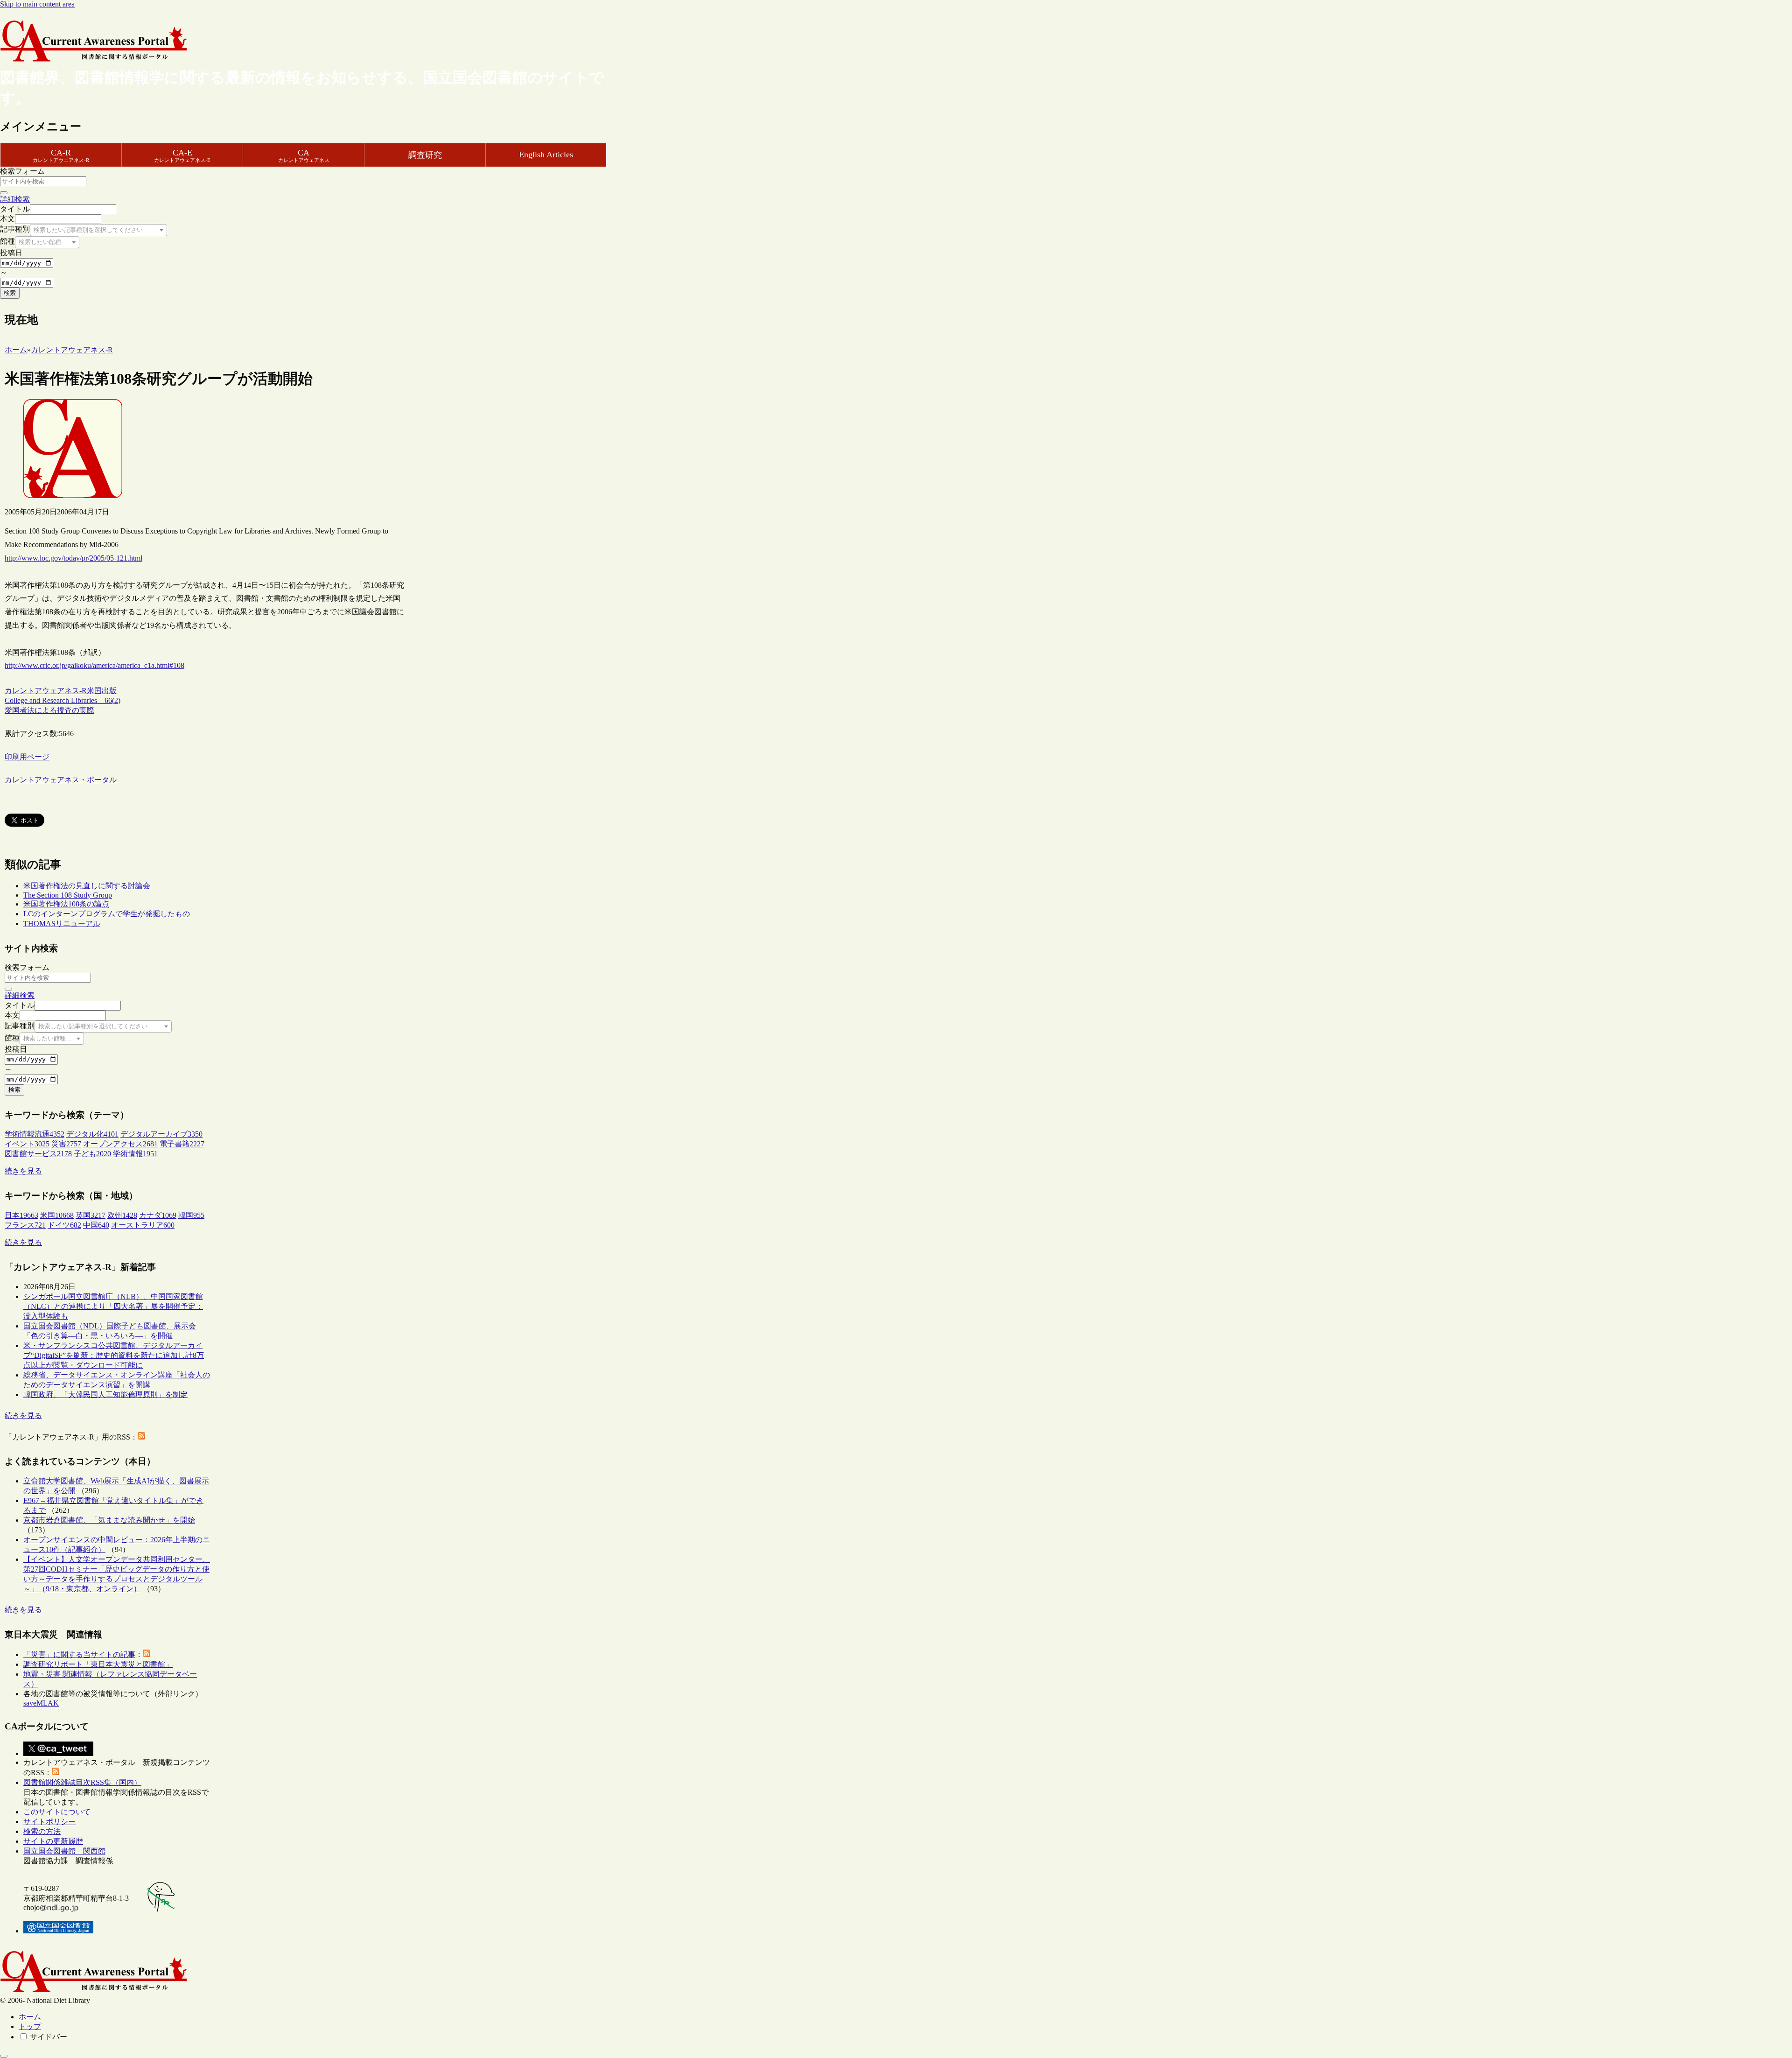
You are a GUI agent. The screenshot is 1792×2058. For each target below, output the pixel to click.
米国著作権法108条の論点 (66, 904)
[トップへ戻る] (4, 2056)
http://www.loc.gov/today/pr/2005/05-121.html (73, 558)
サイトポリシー (49, 1822)
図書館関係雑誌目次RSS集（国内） (82, 1782)
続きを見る (23, 1171)
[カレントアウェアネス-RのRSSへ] (141, 1437)
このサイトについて (57, 1812)
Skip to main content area (37, 4)
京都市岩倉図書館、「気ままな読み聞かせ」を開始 (109, 1520)
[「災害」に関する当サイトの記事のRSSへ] (147, 1654)
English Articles (546, 155)
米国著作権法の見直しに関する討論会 (87, 886)
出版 (109, 691)
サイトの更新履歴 (53, 1841)
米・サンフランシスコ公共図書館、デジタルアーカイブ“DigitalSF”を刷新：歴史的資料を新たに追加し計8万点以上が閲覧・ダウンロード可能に (114, 1355)
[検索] (4, 193)
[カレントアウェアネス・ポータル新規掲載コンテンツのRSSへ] (56, 1773)
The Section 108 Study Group (68, 895)
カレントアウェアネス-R (46, 691)
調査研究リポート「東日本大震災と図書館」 (98, 1664)
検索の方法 (42, 1831)
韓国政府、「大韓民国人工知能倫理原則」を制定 (105, 1394)
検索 (10, 293)
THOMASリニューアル (62, 924)
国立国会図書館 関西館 (64, 1851)
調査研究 (425, 155)
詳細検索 (15, 199)
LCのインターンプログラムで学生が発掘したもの (107, 914)
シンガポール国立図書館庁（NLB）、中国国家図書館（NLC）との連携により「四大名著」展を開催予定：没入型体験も (113, 1306)
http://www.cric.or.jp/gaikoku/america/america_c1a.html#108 (94, 665)
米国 (94, 691)
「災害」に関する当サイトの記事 (79, 1654)
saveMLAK (41, 1703)
